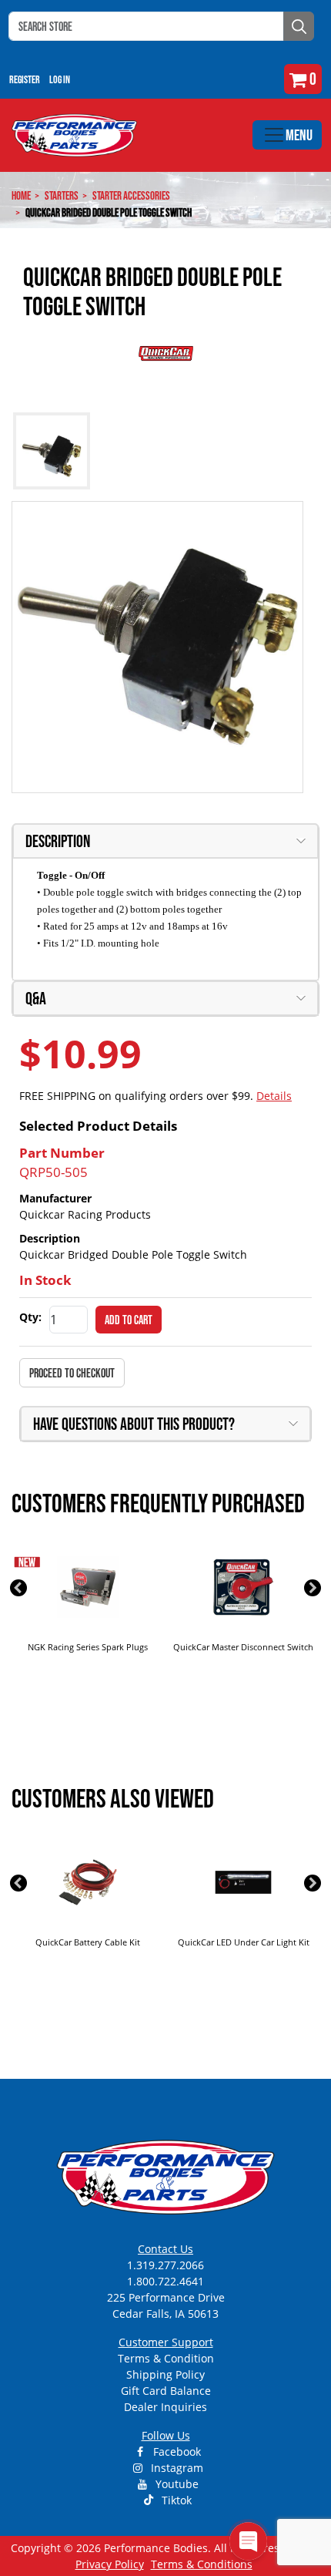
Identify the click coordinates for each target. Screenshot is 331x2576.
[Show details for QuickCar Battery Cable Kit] (88, 1882)
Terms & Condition (166, 2358)
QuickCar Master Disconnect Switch (243, 1647)
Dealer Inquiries (165, 2407)
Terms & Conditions (202, 2564)
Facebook (176, 2452)
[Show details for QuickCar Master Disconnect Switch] (243, 1587)
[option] (88, 1612)
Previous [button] (18, 1588)
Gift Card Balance (166, 2391)
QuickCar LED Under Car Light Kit (244, 1942)
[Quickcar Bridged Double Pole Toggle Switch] (157, 647)
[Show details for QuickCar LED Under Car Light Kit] (243, 1882)
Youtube (176, 2484)
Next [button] (313, 1588)
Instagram (176, 2468)
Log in (60, 79)
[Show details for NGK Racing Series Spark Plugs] (88, 1587)
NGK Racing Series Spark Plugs (88, 1647)
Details (274, 1096)
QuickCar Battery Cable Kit (88, 1942)
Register (25, 79)
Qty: (30, 1317)
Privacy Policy (110, 2564)
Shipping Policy (165, 2374)
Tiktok (175, 2500)
